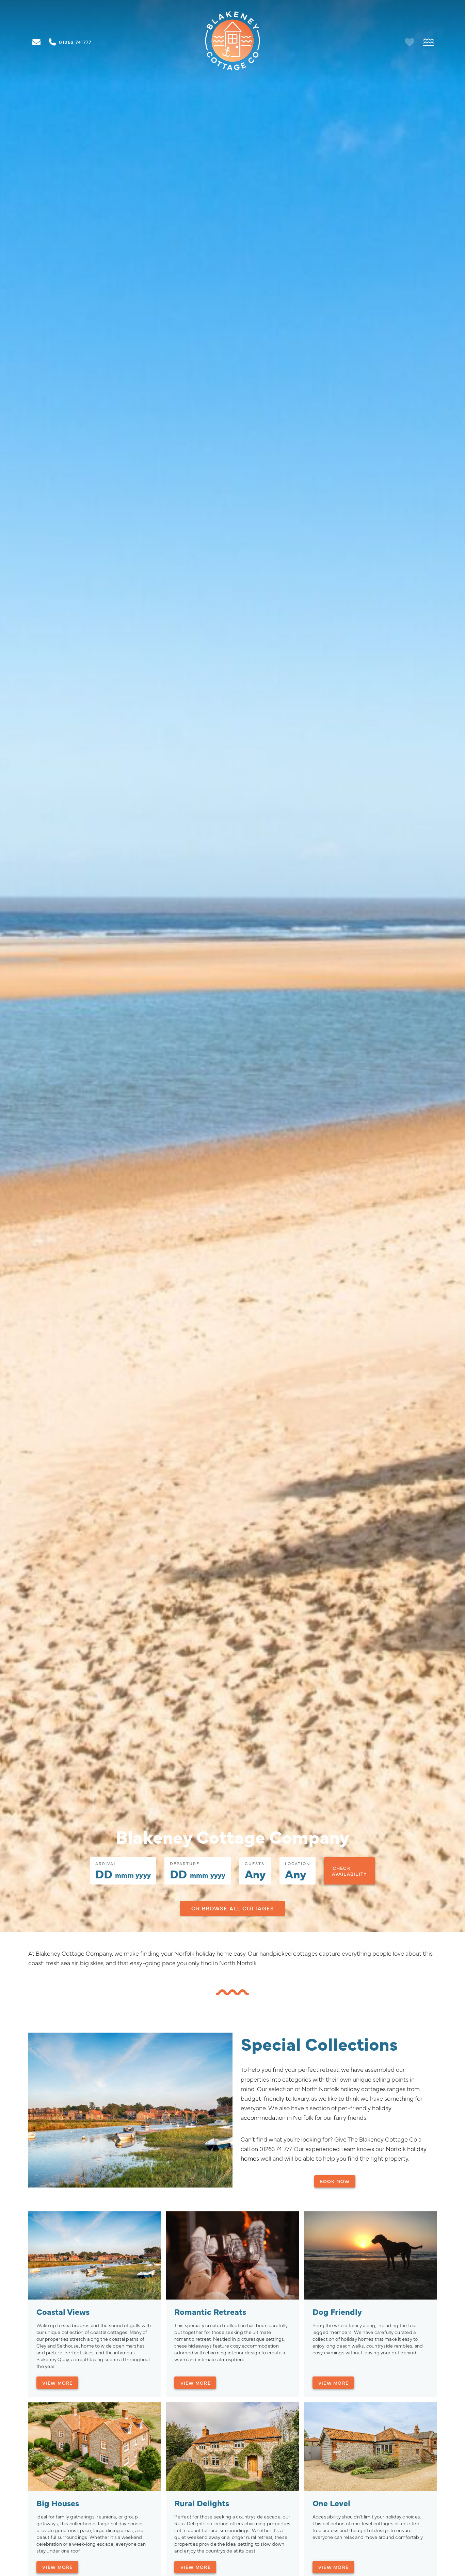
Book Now (335, 2181)
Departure (185, 1863)
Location (298, 1863)
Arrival (106, 1863)
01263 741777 (275, 2149)
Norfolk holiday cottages (352, 2089)
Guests (255, 1863)
